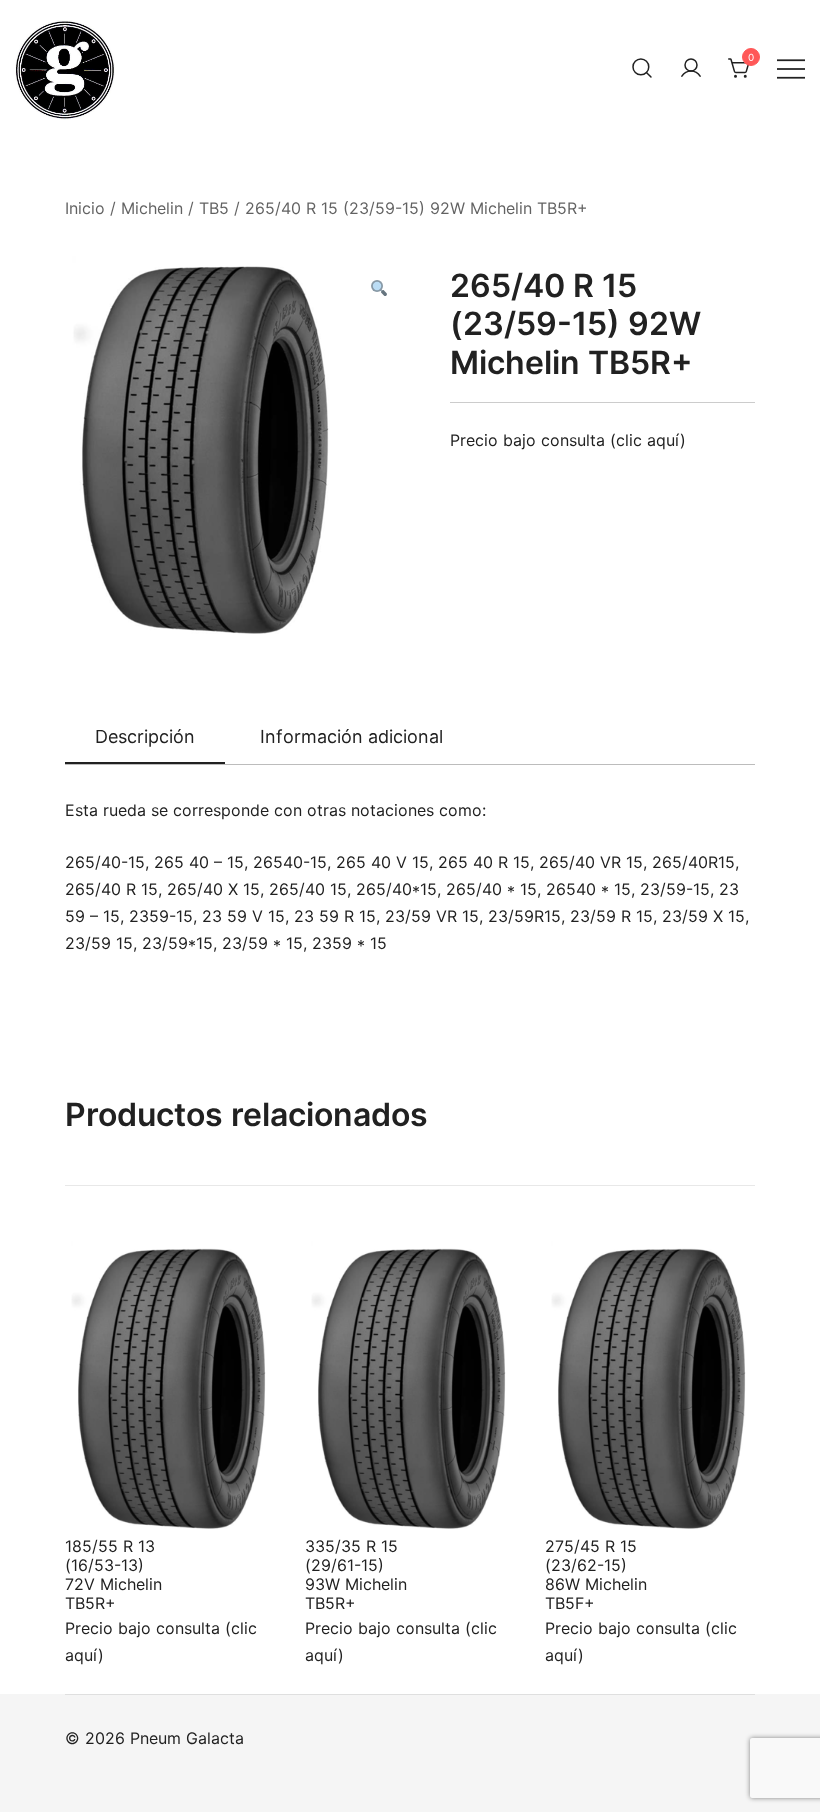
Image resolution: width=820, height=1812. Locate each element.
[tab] (145, 738)
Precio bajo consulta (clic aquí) (568, 440)
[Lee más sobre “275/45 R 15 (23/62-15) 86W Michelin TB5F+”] (593, 1498)
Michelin (152, 208)
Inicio (85, 208)
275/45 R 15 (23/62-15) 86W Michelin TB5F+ (596, 1575)
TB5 (214, 208)
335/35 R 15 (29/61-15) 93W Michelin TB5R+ (356, 1575)
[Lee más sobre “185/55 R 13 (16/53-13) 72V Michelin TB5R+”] (113, 1498)
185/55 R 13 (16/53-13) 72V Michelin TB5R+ (113, 1575)
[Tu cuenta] (691, 68)
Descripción (145, 736)
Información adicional (351, 736)
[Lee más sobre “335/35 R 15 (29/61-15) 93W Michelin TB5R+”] (353, 1498)
